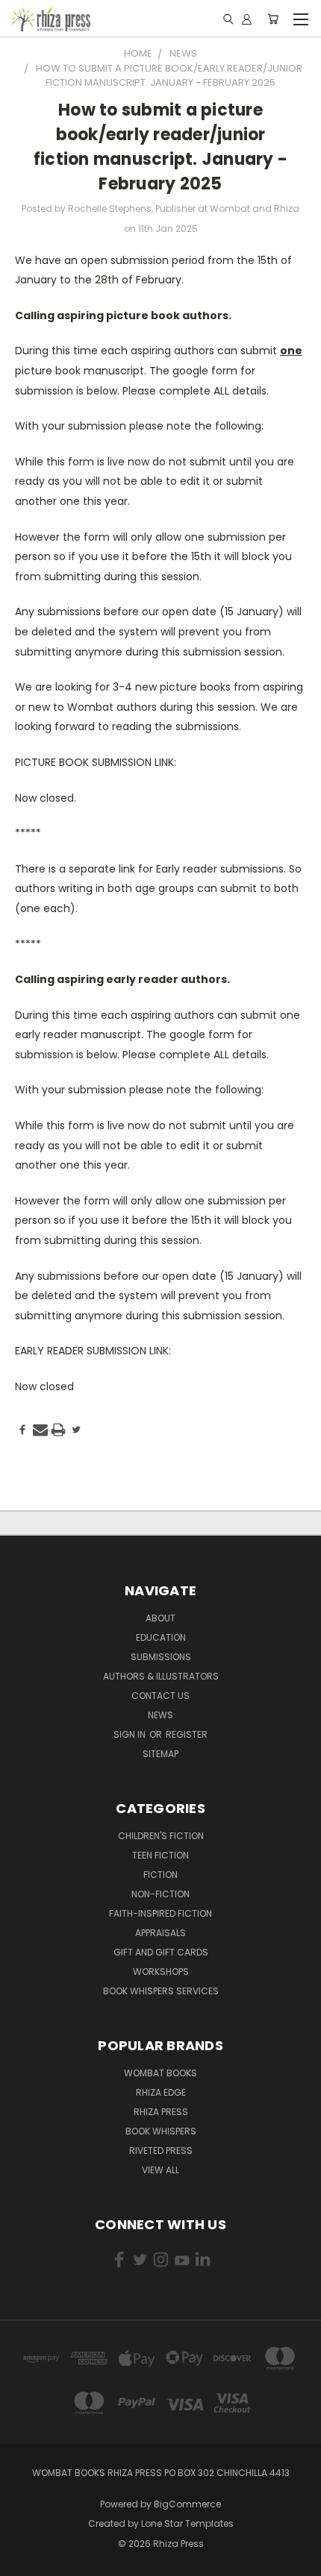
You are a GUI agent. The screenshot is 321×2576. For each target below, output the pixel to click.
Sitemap (160, 1754)
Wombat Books (160, 2073)
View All (160, 2170)
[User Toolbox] (247, 19)
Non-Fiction (160, 1894)
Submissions (161, 1657)
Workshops (161, 1972)
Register (187, 1734)
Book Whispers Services (161, 1991)
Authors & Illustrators (161, 1676)
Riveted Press (161, 2151)
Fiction (160, 1875)
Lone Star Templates (187, 2523)
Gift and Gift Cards (161, 1952)
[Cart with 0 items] (273, 19)
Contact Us (160, 1696)
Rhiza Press (161, 2112)
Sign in (131, 1734)
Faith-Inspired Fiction (160, 1913)
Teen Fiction (160, 1855)
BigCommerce (187, 2504)
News (160, 1715)
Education (161, 1637)
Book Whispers (161, 2131)
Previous (23, 2561)
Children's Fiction (161, 1836)
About (160, 1618)
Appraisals (160, 1933)
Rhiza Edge (161, 2092)
